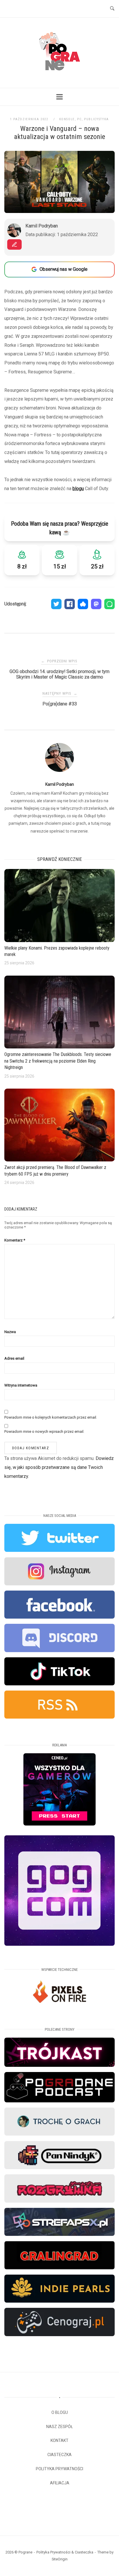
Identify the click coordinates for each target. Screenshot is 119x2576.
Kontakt (59, 2440)
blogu (78, 489)
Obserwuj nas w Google (64, 269)
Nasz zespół (60, 2427)
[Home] (59, 77)
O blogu (60, 2412)
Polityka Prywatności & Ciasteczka (65, 2552)
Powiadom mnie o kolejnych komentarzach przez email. (51, 1417)
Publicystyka (96, 119)
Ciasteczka (59, 2455)
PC (79, 119)
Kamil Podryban (60, 784)
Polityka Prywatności (59, 2469)
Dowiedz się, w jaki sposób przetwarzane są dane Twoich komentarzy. (59, 1467)
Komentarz (15, 1240)
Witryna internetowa (21, 1385)
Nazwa (10, 1332)
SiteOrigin (60, 2559)
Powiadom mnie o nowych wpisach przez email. (44, 1431)
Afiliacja (60, 2483)
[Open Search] (112, 9)
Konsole (67, 119)
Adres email (14, 1358)
